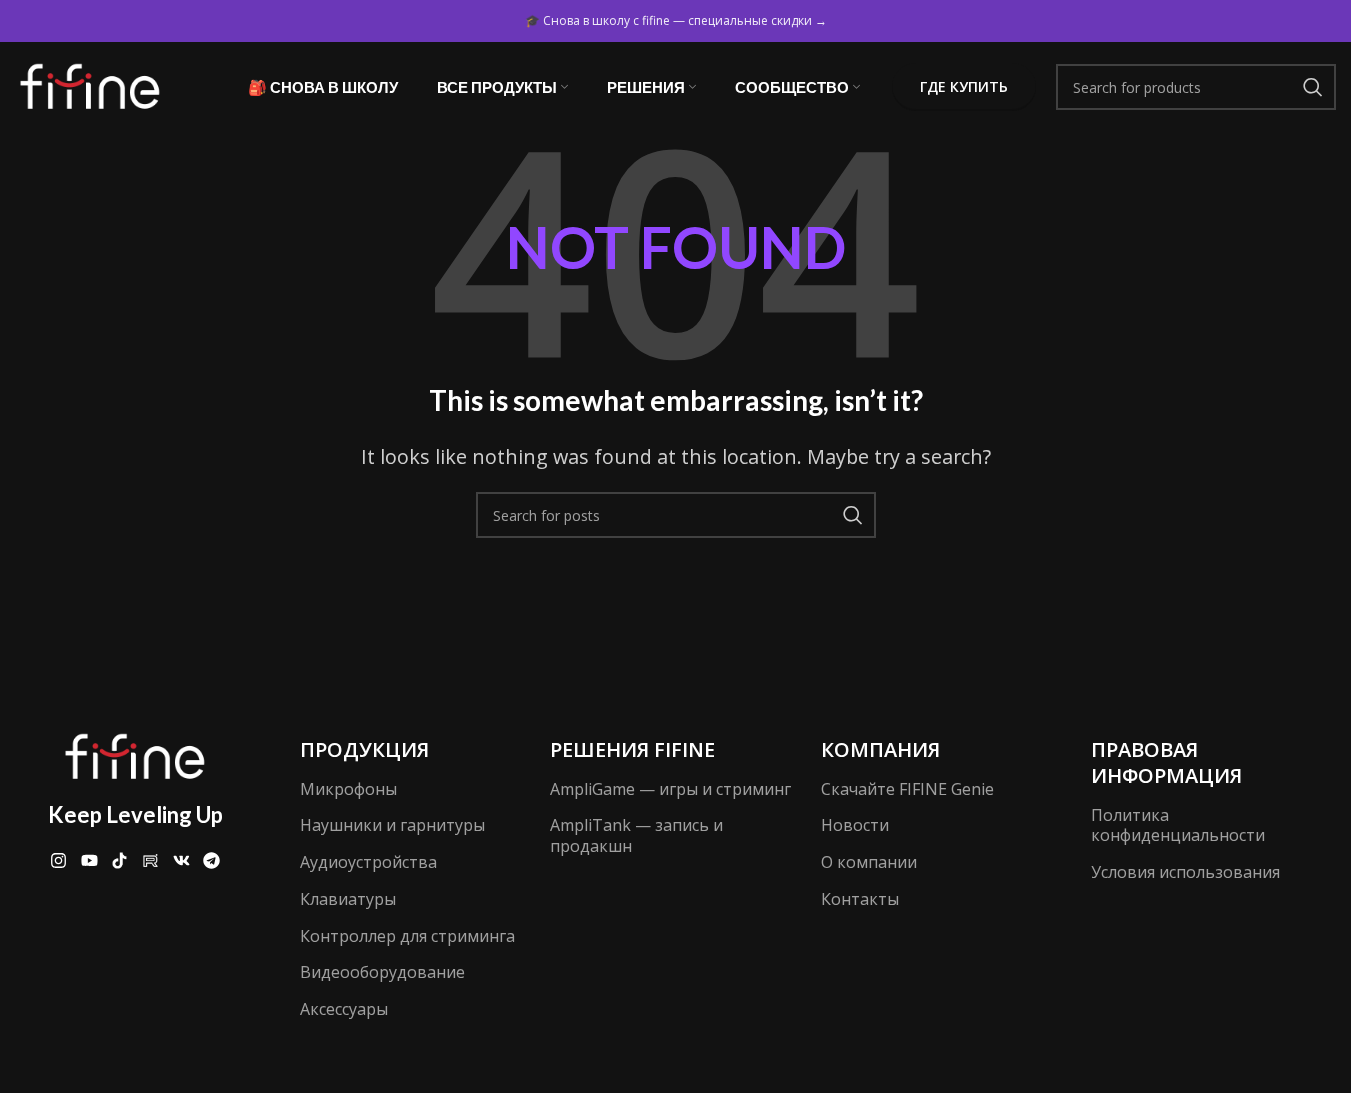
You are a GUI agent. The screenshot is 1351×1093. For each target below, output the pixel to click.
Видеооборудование (382, 972)
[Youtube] (89, 860)
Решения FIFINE (632, 749)
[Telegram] (211, 860)
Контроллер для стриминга (407, 936)
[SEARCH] (1313, 87)
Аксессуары (344, 1009)
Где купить (964, 86)
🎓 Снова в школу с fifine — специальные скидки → (676, 20)
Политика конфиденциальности (1178, 825)
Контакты (860, 899)
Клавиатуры (348, 899)
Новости (855, 825)
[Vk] (181, 860)
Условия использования (1185, 872)
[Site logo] (90, 85)
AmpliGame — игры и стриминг (670, 789)
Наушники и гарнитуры (392, 825)
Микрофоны (348, 789)
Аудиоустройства (368, 862)
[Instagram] (58, 860)
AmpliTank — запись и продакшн (636, 835)
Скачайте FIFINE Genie (907, 789)
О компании (869, 862)
